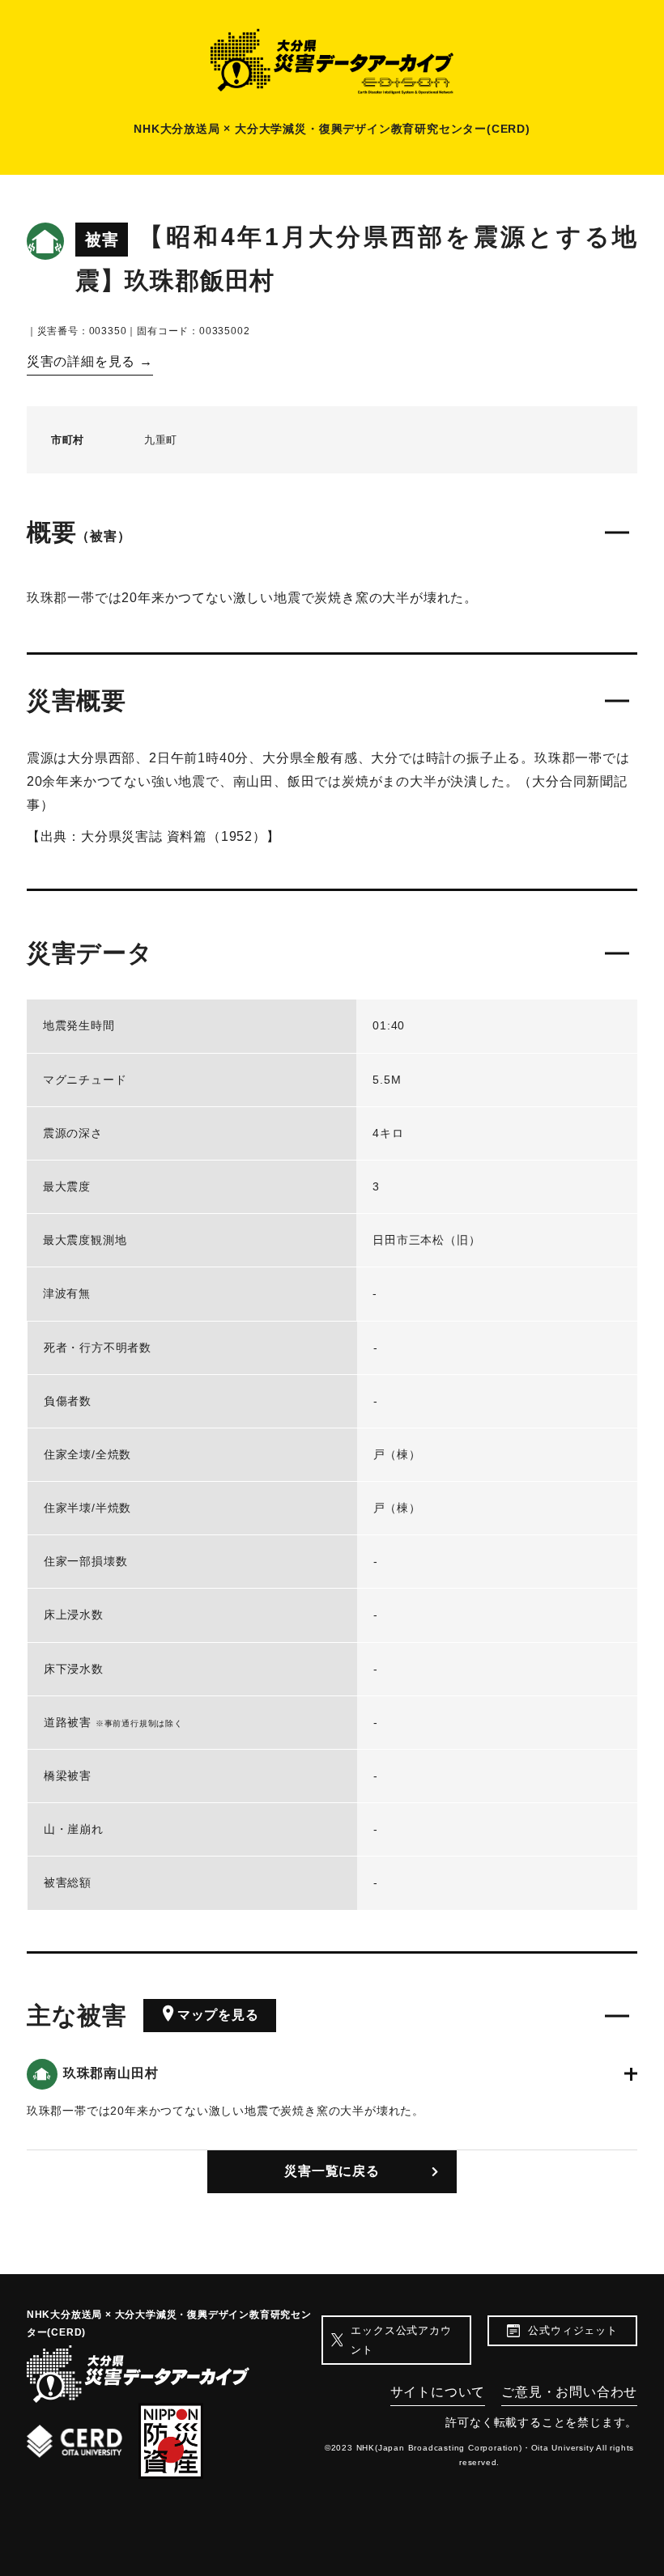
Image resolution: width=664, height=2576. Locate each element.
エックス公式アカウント (401, 2340)
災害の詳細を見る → (90, 361)
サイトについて (438, 2392)
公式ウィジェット (572, 2330)
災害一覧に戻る (332, 2171)
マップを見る (218, 2015)
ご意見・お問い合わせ (569, 2392)
